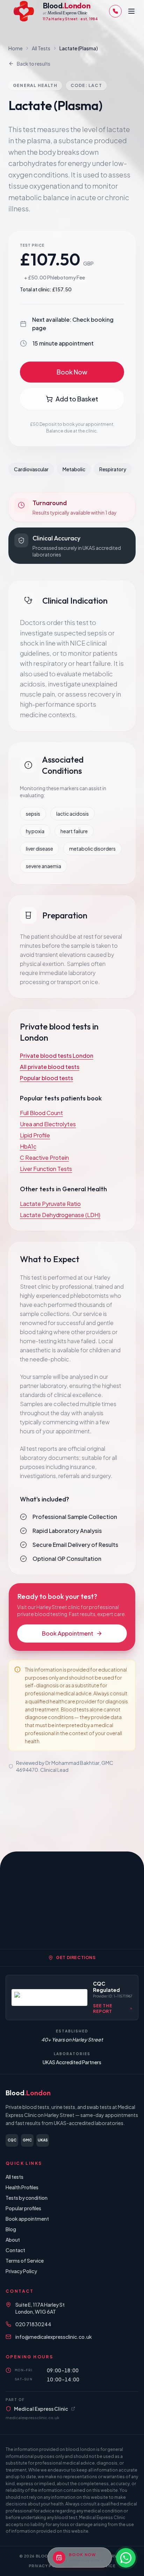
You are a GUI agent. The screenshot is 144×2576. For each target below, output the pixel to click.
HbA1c (28, 1146)
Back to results (34, 64)
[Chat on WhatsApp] (126, 2558)
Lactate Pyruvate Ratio (50, 1204)
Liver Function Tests (46, 1169)
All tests (15, 2177)
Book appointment (27, 2219)
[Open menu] (131, 11)
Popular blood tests (46, 1078)
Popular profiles (23, 2208)
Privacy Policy (21, 2271)
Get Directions (76, 1958)
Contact (15, 2250)
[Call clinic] (115, 11)
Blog (11, 2229)
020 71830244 (33, 2324)
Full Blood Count (41, 1113)
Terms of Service (25, 2261)
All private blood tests (50, 1067)
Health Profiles (22, 2187)
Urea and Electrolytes (48, 1124)
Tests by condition (27, 2198)
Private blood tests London (57, 1056)
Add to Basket (77, 399)
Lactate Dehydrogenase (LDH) (60, 1215)
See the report (103, 2009)
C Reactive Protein (44, 1158)
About (13, 2240)
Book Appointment (68, 1633)
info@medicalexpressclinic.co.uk (54, 2337)
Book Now (72, 372)
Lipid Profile (35, 1135)
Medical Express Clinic (41, 2409)
